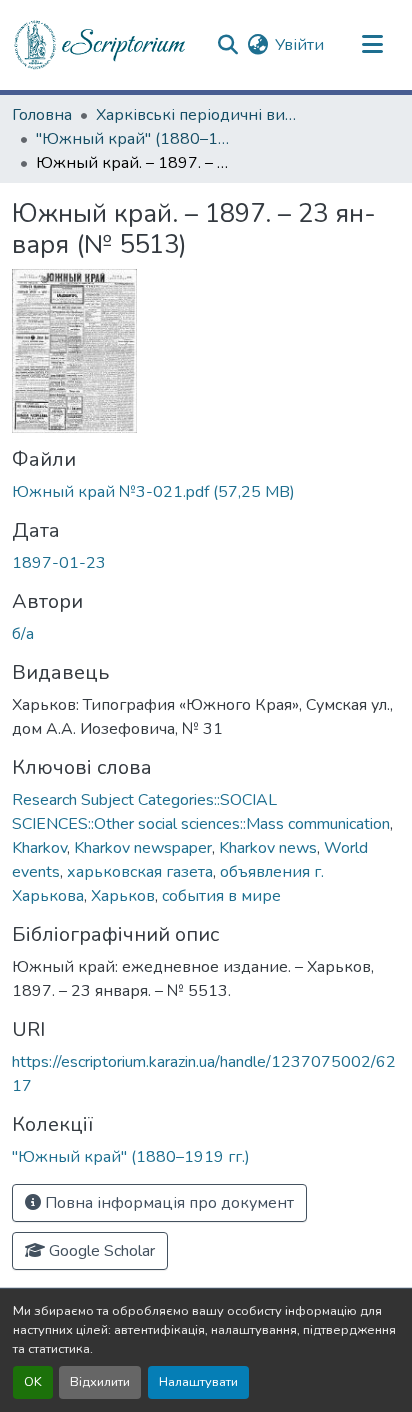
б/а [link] (23, 634)
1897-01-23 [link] (59, 563)
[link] (206, 492)
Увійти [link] (299, 45)
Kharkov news (268, 848)
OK (33, 1382)
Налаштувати (198, 1382)
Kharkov (39, 848)
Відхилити (100, 1382)
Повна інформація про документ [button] (167, 1203)
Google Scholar (100, 1251)
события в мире (221, 896)
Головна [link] (42, 115)
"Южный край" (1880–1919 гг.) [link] (136, 139)
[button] (101, 45)
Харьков (123, 896)
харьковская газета (140, 872)
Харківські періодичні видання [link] (196, 115)
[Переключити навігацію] (372, 45)
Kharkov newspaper (143, 848)
